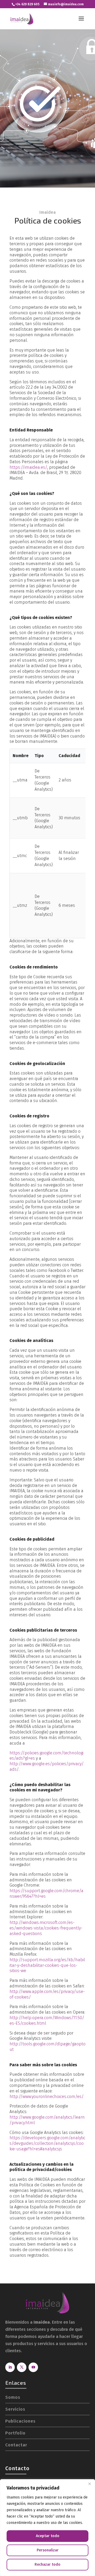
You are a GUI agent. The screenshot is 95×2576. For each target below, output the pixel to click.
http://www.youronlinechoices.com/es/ (47, 2097)
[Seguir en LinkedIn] (10, 2367)
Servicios (15, 2409)
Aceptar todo (48, 2536)
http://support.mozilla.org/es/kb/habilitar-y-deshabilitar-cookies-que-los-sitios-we (47, 1965)
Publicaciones (20, 2421)
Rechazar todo (47, 2564)
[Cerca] (89, 2484)
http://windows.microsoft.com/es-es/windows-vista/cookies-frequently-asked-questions (46, 1928)
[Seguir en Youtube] (33, 2367)
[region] (47, 2528)
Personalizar (48, 2550)
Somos (13, 2397)
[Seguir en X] (22, 2367)
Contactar (16, 2445)
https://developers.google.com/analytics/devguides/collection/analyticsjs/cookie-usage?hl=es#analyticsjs (47, 2143)
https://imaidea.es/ (28, 467)
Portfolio (15, 2433)
